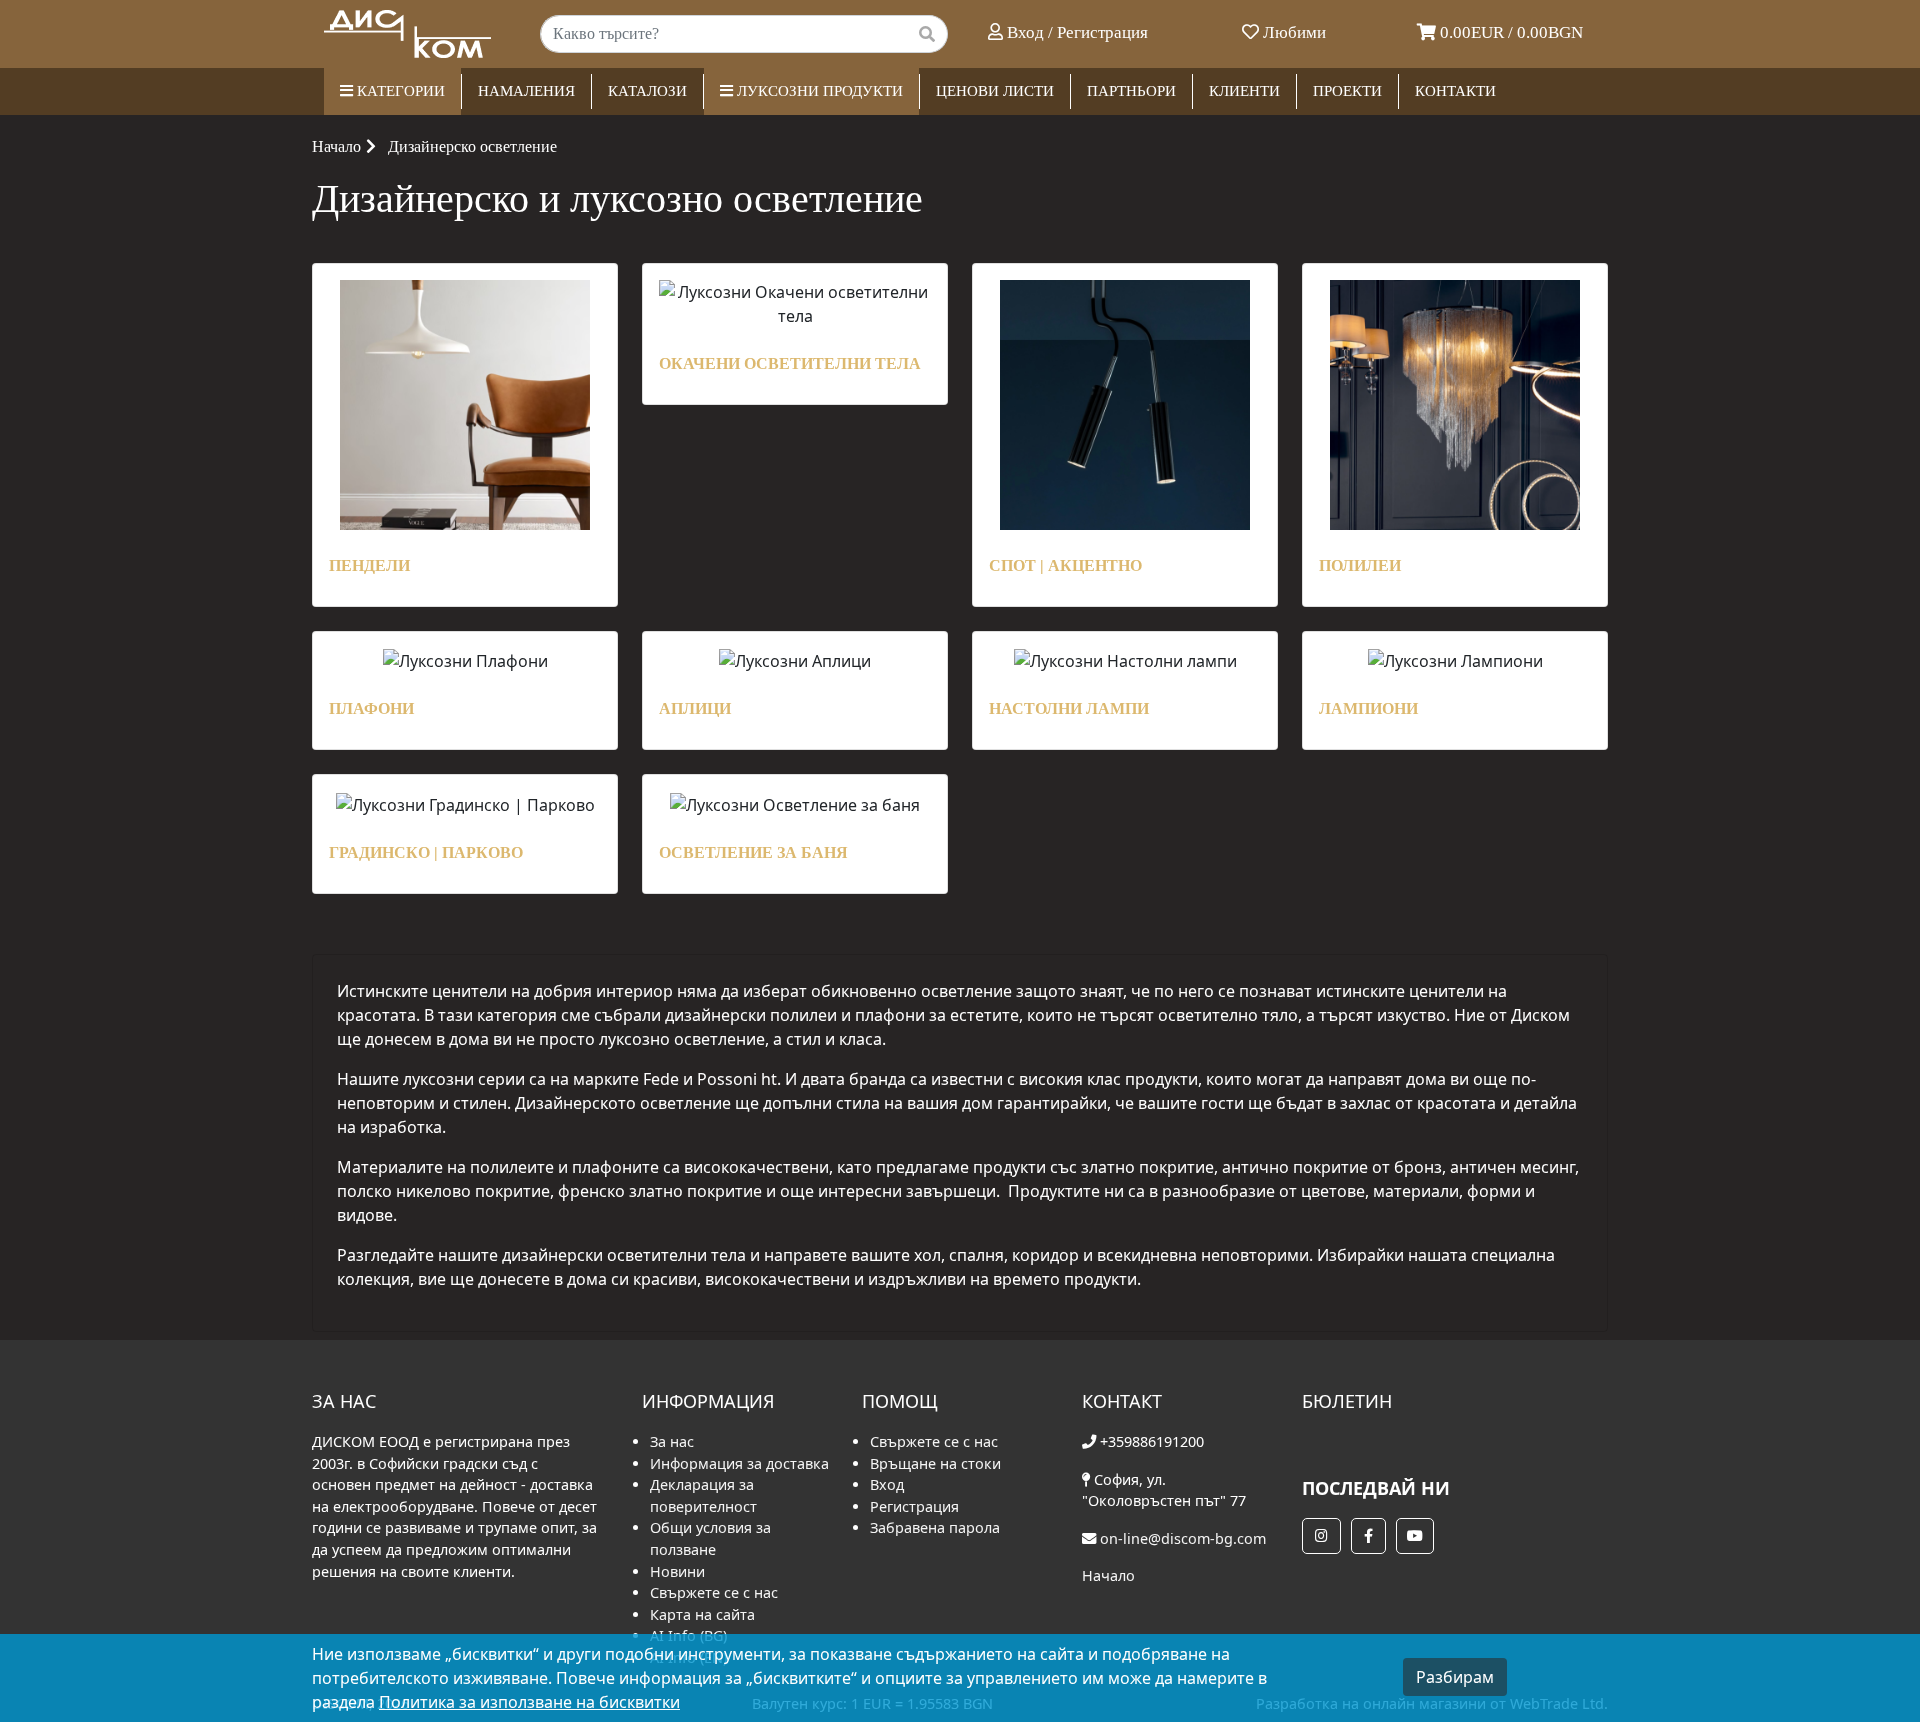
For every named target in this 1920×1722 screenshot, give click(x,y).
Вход (887, 1484)
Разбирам (1455, 1677)
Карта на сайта (702, 1614)
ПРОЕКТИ (1347, 91)
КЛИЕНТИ (1244, 91)
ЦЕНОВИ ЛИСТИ (995, 91)
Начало (336, 146)
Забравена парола (935, 1527)
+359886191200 (1152, 1441)
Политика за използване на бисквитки (529, 1702)
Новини (677, 1571)
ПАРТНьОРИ (1131, 91)
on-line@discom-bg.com (1183, 1538)
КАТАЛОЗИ (647, 91)
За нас (672, 1441)
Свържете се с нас (714, 1592)
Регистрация (914, 1506)
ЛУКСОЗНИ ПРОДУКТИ (818, 91)
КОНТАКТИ (1455, 91)
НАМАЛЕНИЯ (526, 91)
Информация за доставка (739, 1463)
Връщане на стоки (935, 1463)
